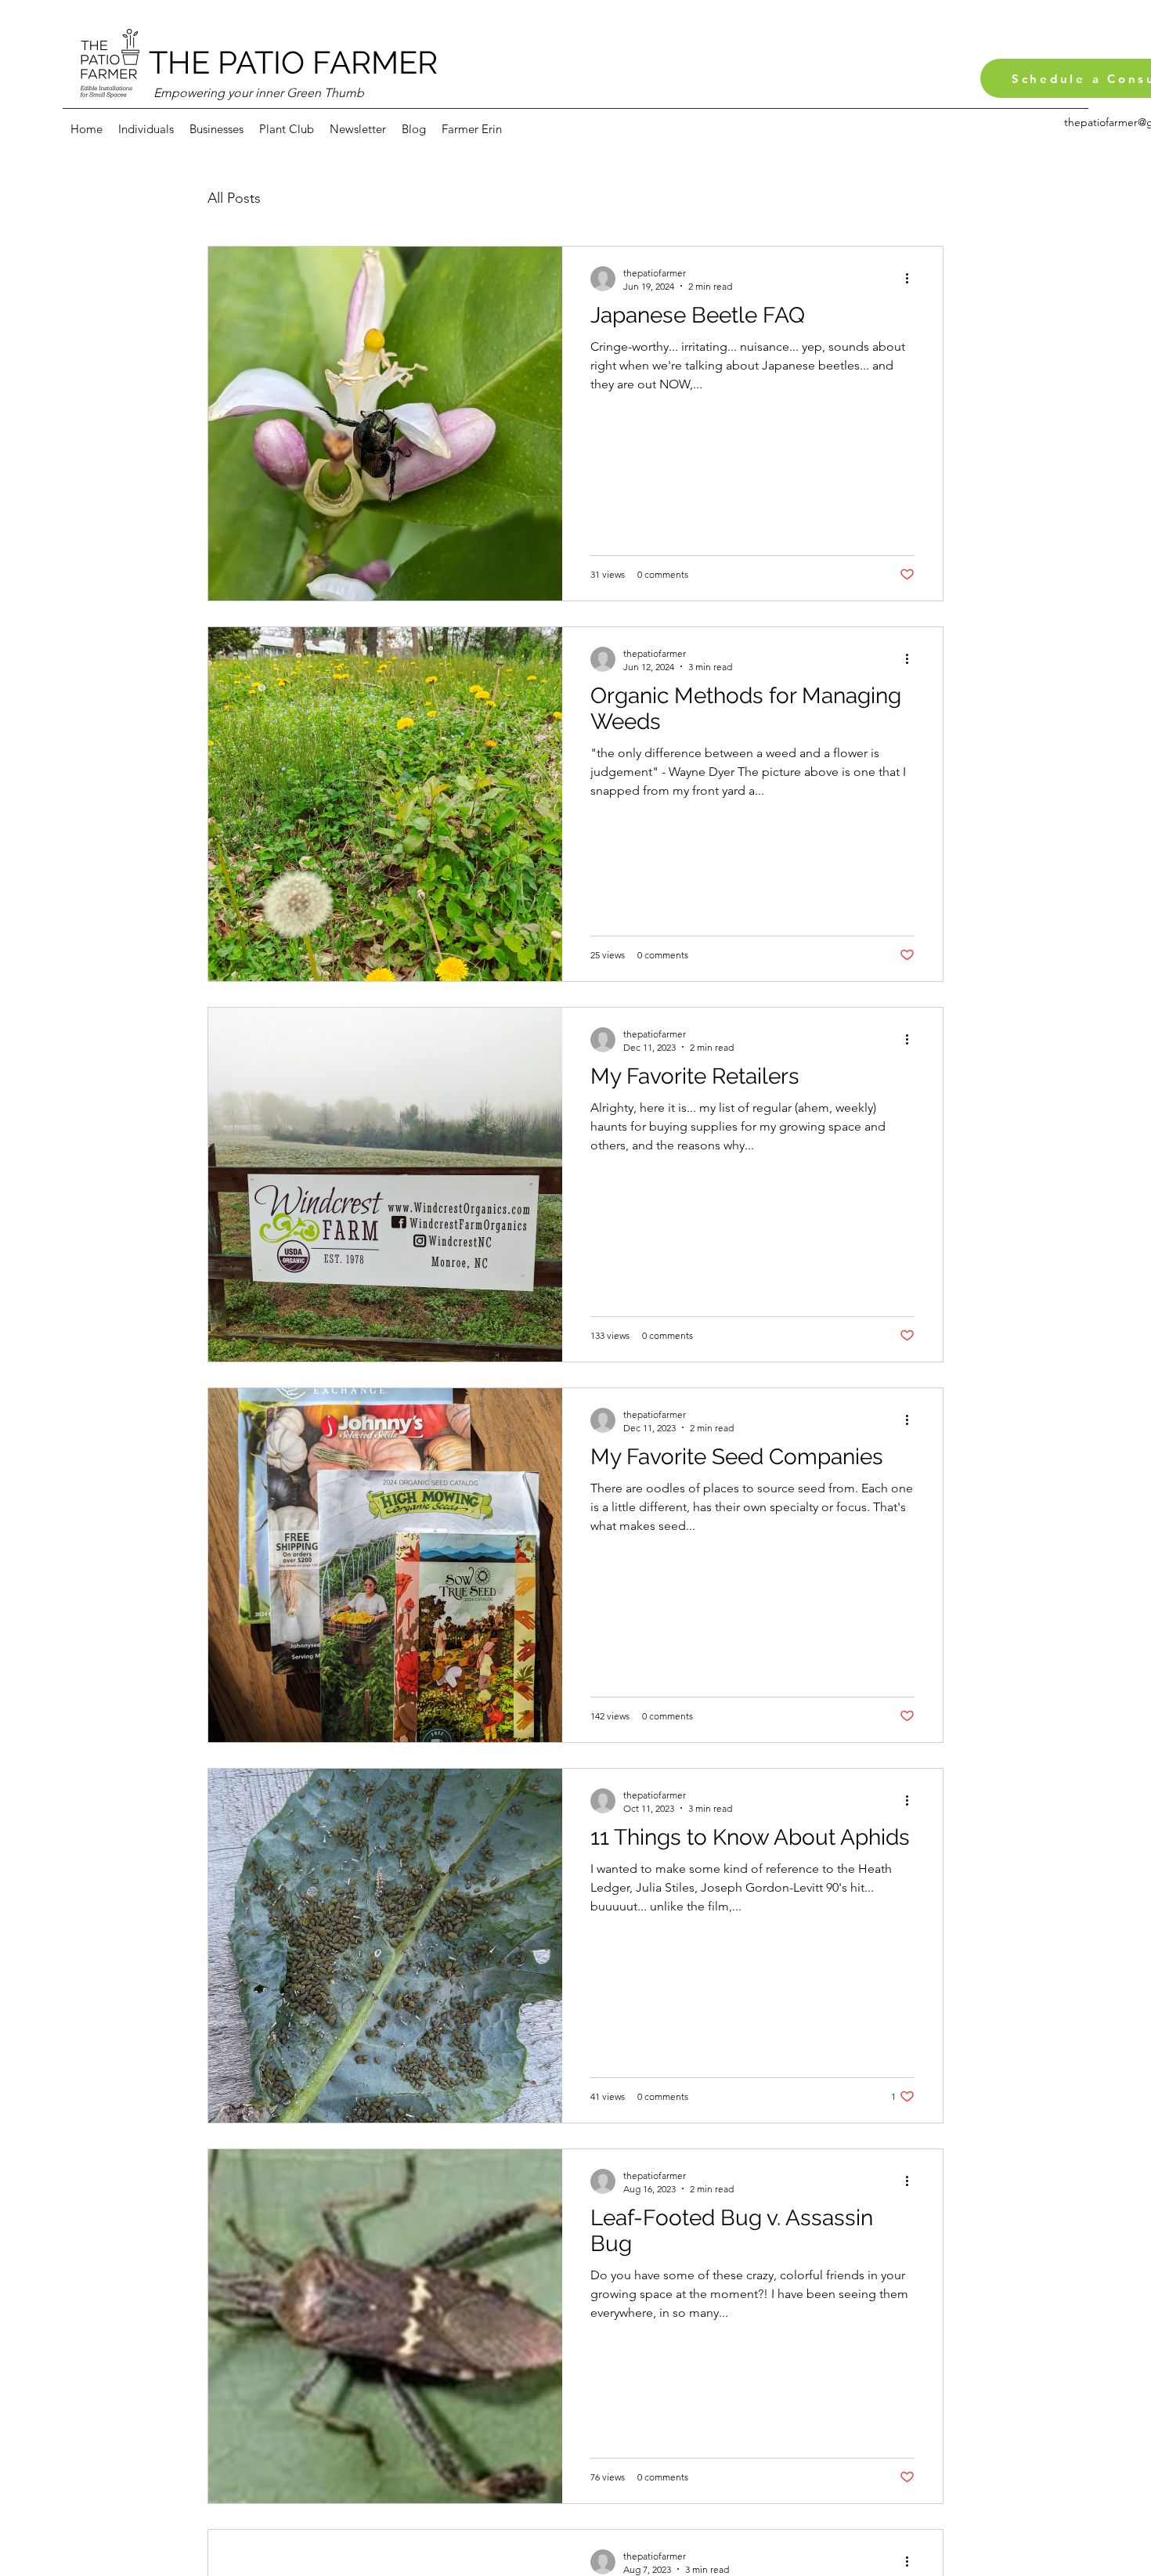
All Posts (234, 198)
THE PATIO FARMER (293, 62)
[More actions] (912, 279)
